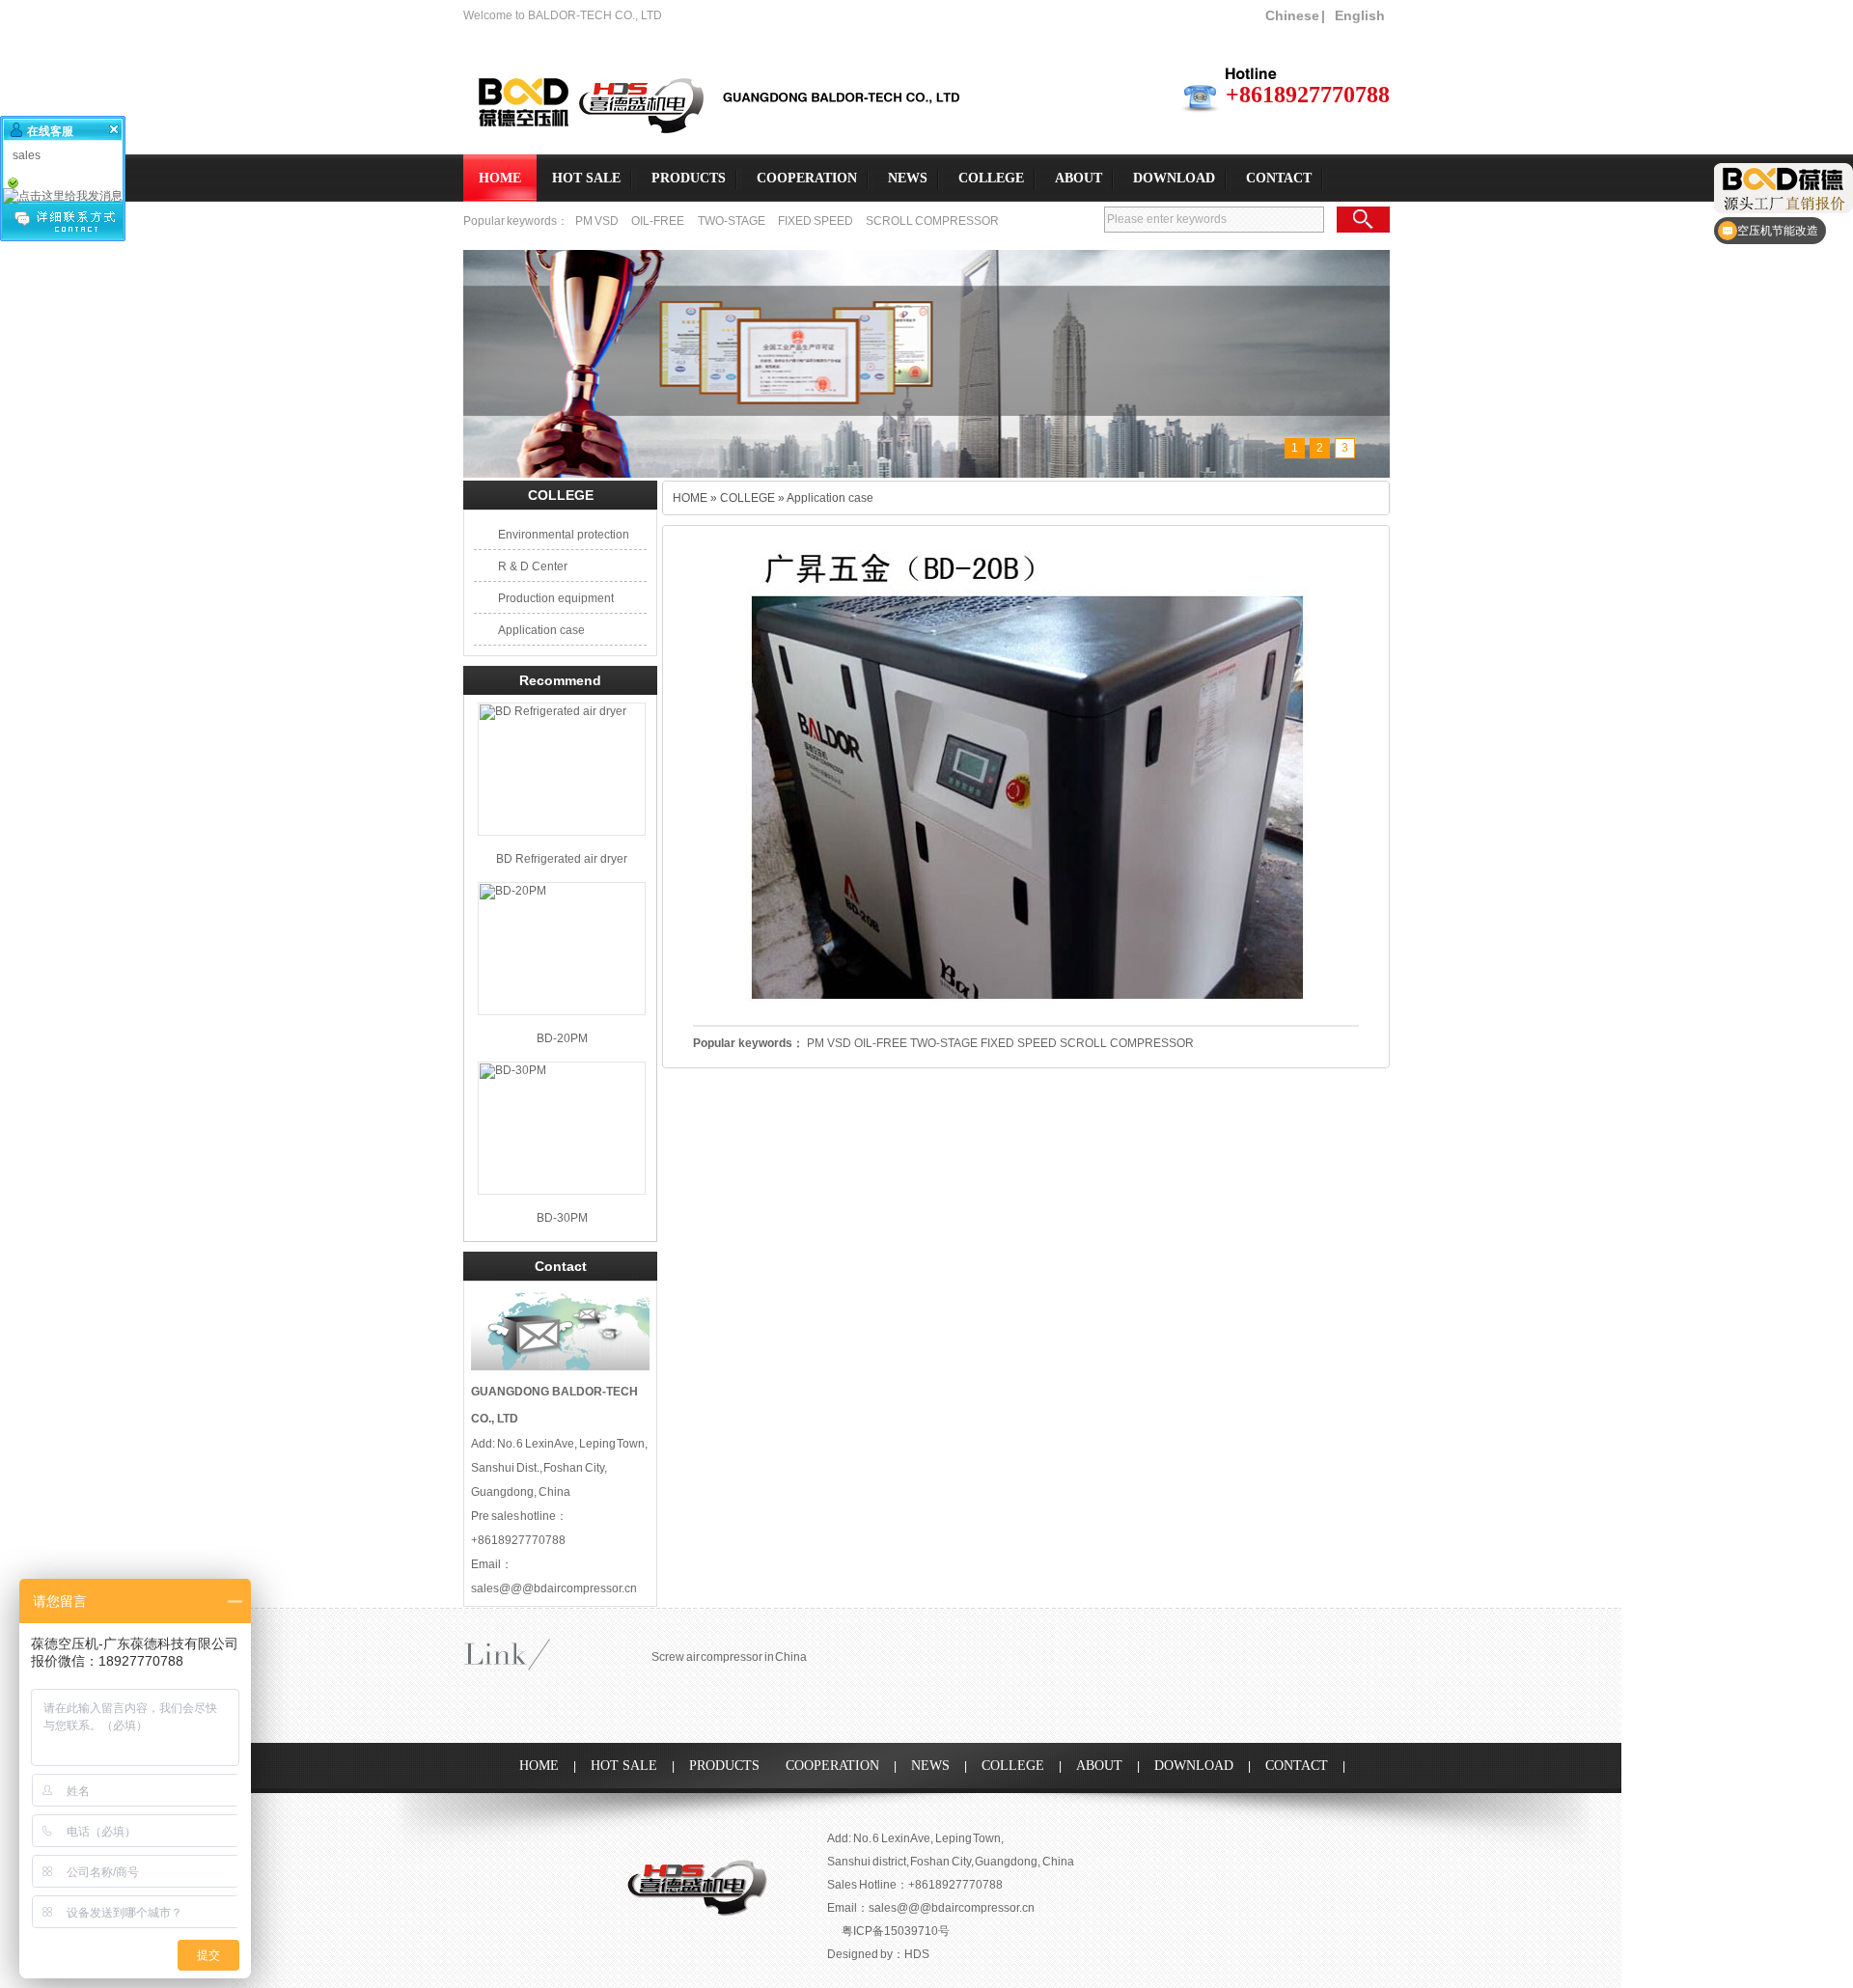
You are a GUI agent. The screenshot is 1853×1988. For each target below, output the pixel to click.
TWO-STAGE (733, 221)
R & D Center (533, 566)
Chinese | (1296, 15)
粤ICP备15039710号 (896, 1931)
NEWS (908, 178)
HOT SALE (586, 178)
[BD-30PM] (562, 1128)
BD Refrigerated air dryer (562, 859)
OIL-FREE (658, 221)
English (1360, 15)
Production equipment (556, 598)
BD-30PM (562, 1218)
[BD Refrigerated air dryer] (562, 769)
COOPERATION (807, 178)
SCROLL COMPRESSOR (932, 221)
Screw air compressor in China (729, 1657)
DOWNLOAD (1174, 178)
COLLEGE (991, 178)
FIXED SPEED (816, 221)
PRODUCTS (689, 178)
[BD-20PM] (562, 949)
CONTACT (1279, 178)
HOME (500, 178)
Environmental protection (564, 535)
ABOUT (1079, 178)
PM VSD (597, 221)
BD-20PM (562, 1038)
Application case (541, 630)
